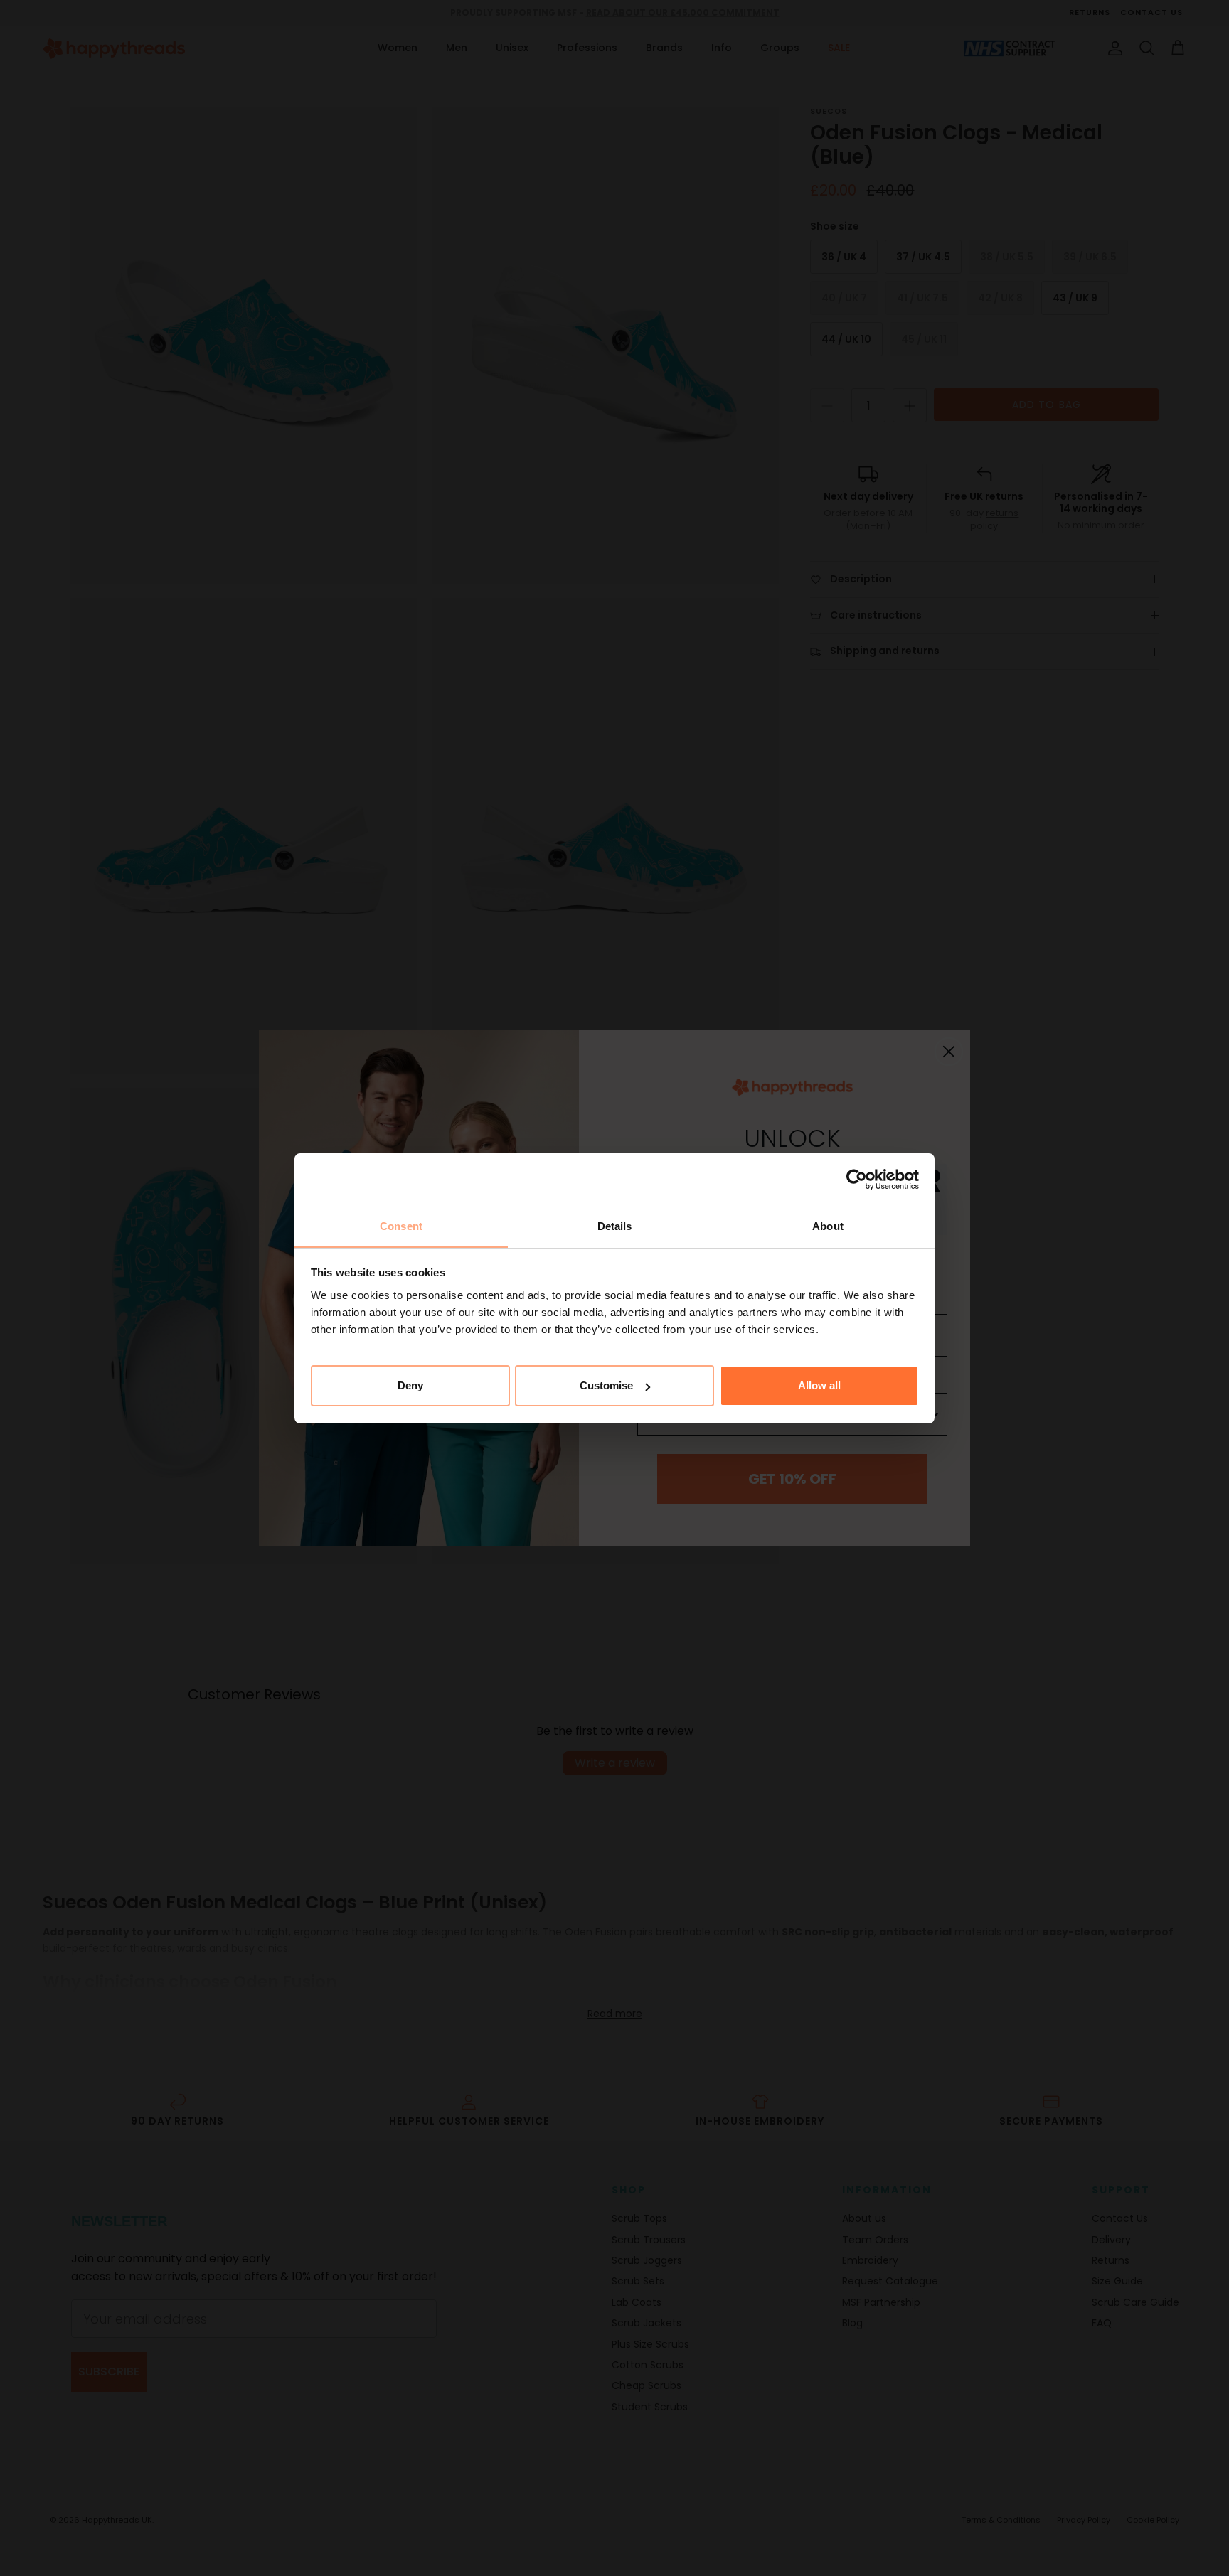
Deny (410, 1385)
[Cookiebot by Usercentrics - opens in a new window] (857, 1180)
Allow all (819, 1385)
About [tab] (828, 1226)
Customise (606, 1385)
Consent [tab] (401, 1226)
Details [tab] (615, 1226)
